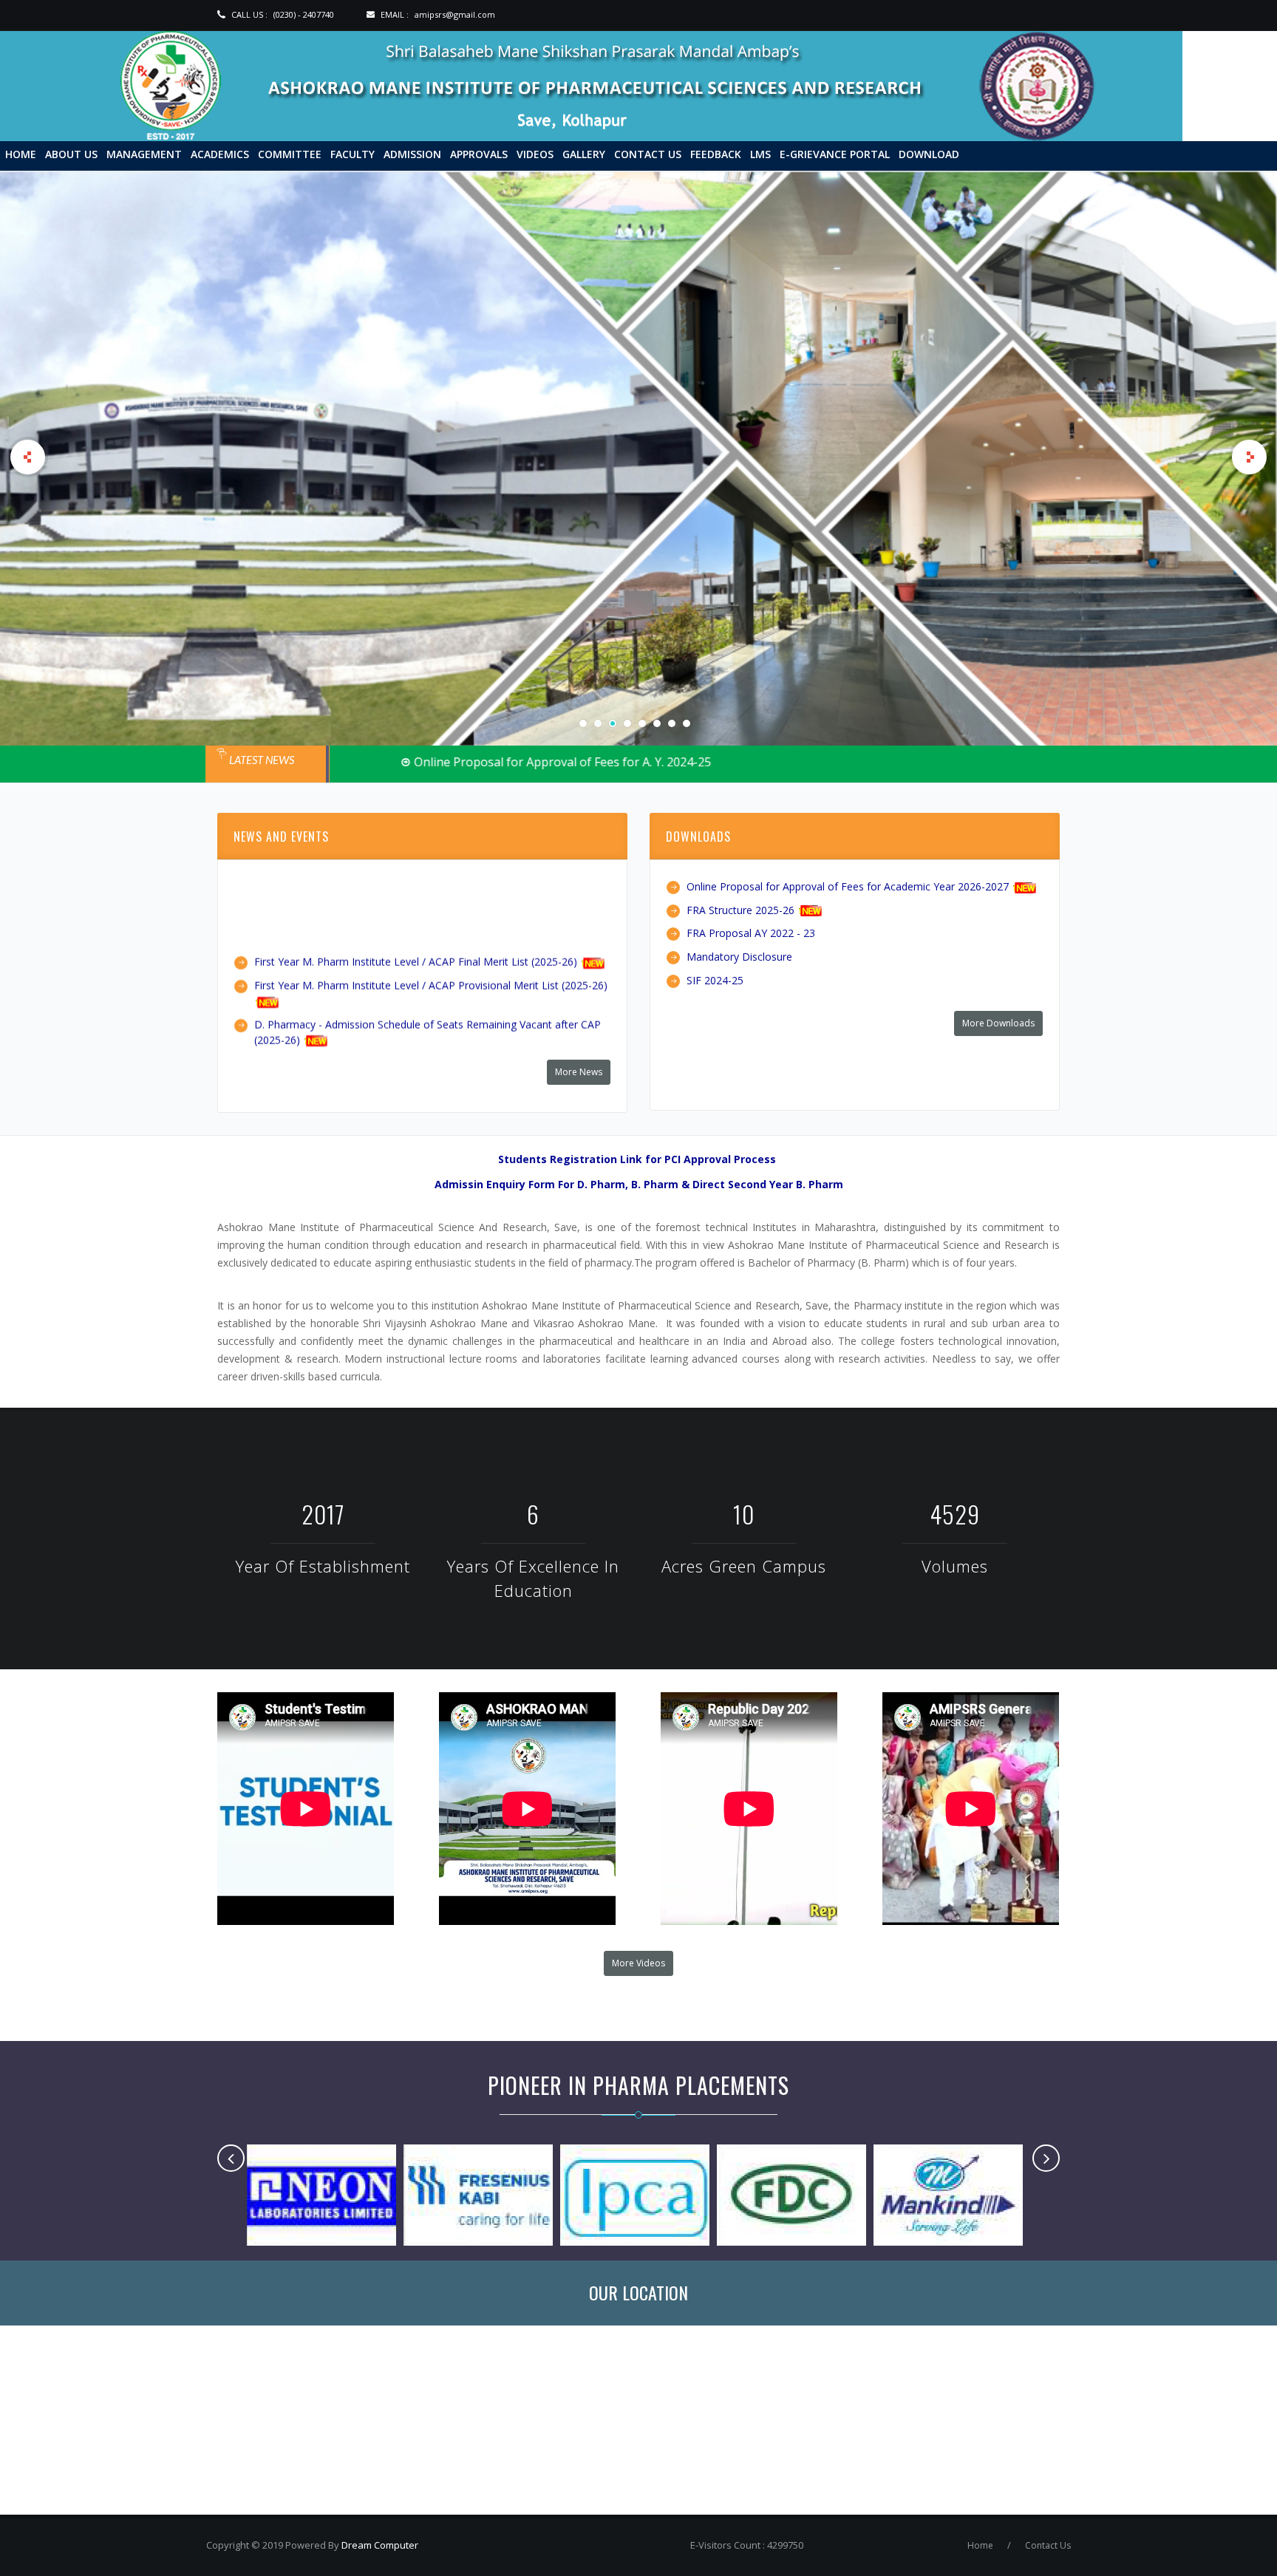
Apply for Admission (329, 449)
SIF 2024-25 (715, 979)
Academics (220, 154)
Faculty (353, 154)
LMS (760, 154)
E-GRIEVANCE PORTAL (835, 154)
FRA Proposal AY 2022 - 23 (751, 933)
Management (144, 154)
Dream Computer (379, 2544)
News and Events (281, 836)
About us (71, 154)
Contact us (648, 154)
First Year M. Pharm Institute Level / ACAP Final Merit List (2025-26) (416, 888)
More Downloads (998, 1022)
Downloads (698, 836)
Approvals (479, 154)
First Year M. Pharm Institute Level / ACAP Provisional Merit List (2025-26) (431, 912)
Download (929, 154)
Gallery (584, 154)
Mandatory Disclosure (739, 956)
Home (21, 154)
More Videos (638, 1962)
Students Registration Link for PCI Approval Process (637, 1158)
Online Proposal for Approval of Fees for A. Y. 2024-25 (488, 762)
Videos (535, 154)
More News (579, 1071)
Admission (412, 154)
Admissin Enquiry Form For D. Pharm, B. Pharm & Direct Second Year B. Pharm (639, 1183)
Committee (290, 154)
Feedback (716, 154)
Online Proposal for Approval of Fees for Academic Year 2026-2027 (848, 886)
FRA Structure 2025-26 (740, 909)
